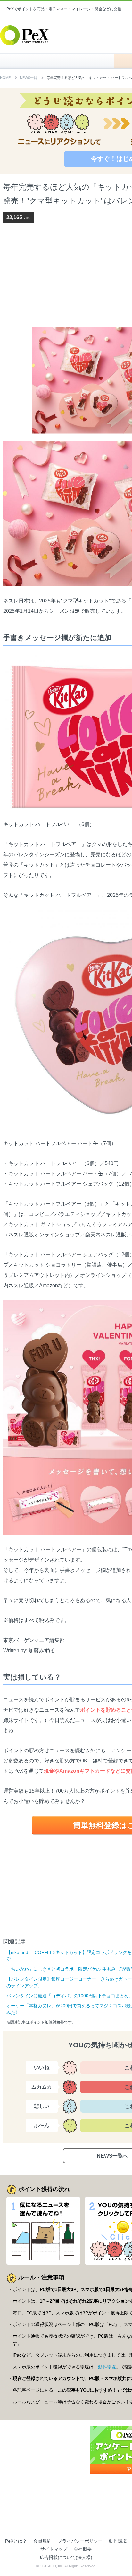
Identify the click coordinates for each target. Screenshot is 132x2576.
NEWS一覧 (29, 78)
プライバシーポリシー (80, 2541)
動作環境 (107, 2367)
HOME (60, 61)
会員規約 (42, 2541)
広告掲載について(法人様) (66, 2557)
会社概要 (83, 2549)
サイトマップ (54, 2549)
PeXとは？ (16, 2541)
